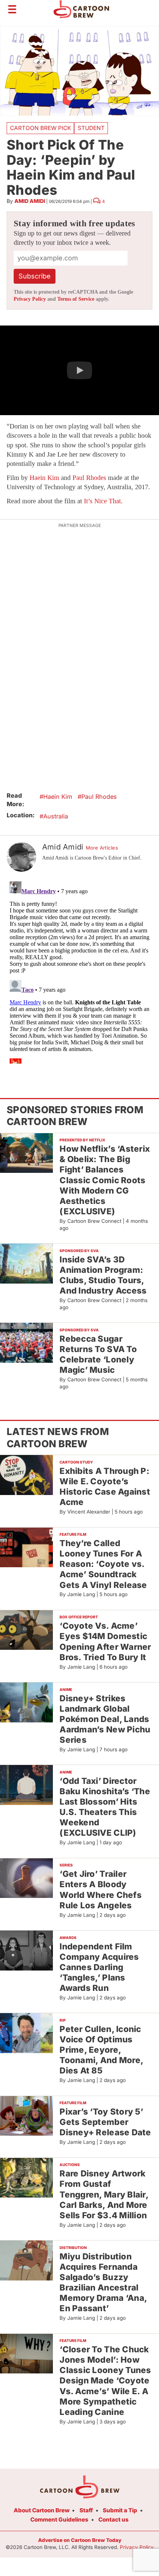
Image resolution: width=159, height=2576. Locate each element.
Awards (68, 1938)
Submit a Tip (120, 2510)
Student (91, 128)
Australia (56, 816)
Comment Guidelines (59, 2520)
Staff (86, 2510)
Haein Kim (44, 478)
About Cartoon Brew (42, 2510)
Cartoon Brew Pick (40, 128)
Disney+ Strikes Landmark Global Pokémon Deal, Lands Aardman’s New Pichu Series (105, 1719)
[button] (79, 370)
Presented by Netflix (82, 1140)
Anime (66, 1689)
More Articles (102, 848)
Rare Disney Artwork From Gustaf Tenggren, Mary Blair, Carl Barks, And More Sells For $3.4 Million (104, 2194)
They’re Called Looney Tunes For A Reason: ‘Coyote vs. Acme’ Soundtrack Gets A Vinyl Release (103, 1564)
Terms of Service (76, 299)
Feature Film (73, 1534)
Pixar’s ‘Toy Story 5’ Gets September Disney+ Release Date (105, 2122)
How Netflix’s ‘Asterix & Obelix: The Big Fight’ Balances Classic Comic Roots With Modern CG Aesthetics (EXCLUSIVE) (105, 1180)
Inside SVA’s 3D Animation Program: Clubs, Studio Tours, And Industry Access (103, 1275)
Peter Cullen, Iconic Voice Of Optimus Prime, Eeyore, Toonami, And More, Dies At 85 (102, 2050)
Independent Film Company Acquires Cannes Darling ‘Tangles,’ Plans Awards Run (99, 1967)
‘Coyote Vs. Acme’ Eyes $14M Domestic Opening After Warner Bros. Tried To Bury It (105, 1641)
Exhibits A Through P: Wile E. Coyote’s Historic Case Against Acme (105, 1486)
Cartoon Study (76, 1462)
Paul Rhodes (89, 478)
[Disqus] (79, 971)
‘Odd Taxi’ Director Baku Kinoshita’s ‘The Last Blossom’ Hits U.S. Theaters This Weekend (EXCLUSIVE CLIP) (105, 1807)
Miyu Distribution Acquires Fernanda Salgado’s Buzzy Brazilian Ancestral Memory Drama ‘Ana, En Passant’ (103, 2282)
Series (66, 1865)
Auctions (70, 2165)
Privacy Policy (30, 299)
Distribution (73, 2248)
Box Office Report (79, 1617)
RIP (63, 2020)
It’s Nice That (102, 501)
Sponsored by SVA (79, 1251)
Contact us (114, 2520)
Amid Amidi (30, 201)
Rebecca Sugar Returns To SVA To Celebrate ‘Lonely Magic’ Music (98, 1354)
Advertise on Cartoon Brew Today (80, 2540)
